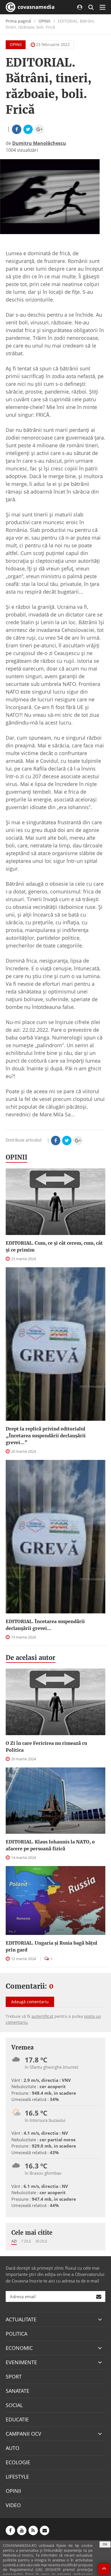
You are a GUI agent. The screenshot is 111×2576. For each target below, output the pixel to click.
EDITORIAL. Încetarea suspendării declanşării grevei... (45, 1625)
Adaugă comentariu (30, 2002)
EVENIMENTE (21, 2362)
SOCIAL (14, 2405)
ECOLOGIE (18, 2462)
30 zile (41, 2241)
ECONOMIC (19, 2348)
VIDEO (13, 2505)
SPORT (14, 2377)
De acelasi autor (31, 1658)
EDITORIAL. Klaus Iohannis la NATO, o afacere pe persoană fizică (50, 1845)
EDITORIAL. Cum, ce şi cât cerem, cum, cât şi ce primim (54, 1246)
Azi (14, 2241)
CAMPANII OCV (23, 2434)
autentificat (42, 2016)
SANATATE (18, 2391)
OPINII (44, 21)
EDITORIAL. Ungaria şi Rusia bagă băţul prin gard (52, 1946)
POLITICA (17, 2334)
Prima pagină (18, 21)
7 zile (26, 2241)
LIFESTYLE (17, 2477)
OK (105, 2544)
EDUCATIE (17, 2419)
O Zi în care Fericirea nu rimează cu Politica (46, 1747)
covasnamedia (35, 7)
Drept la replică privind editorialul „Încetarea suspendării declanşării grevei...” (46, 1436)
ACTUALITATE (21, 2319)
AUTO (13, 2448)
